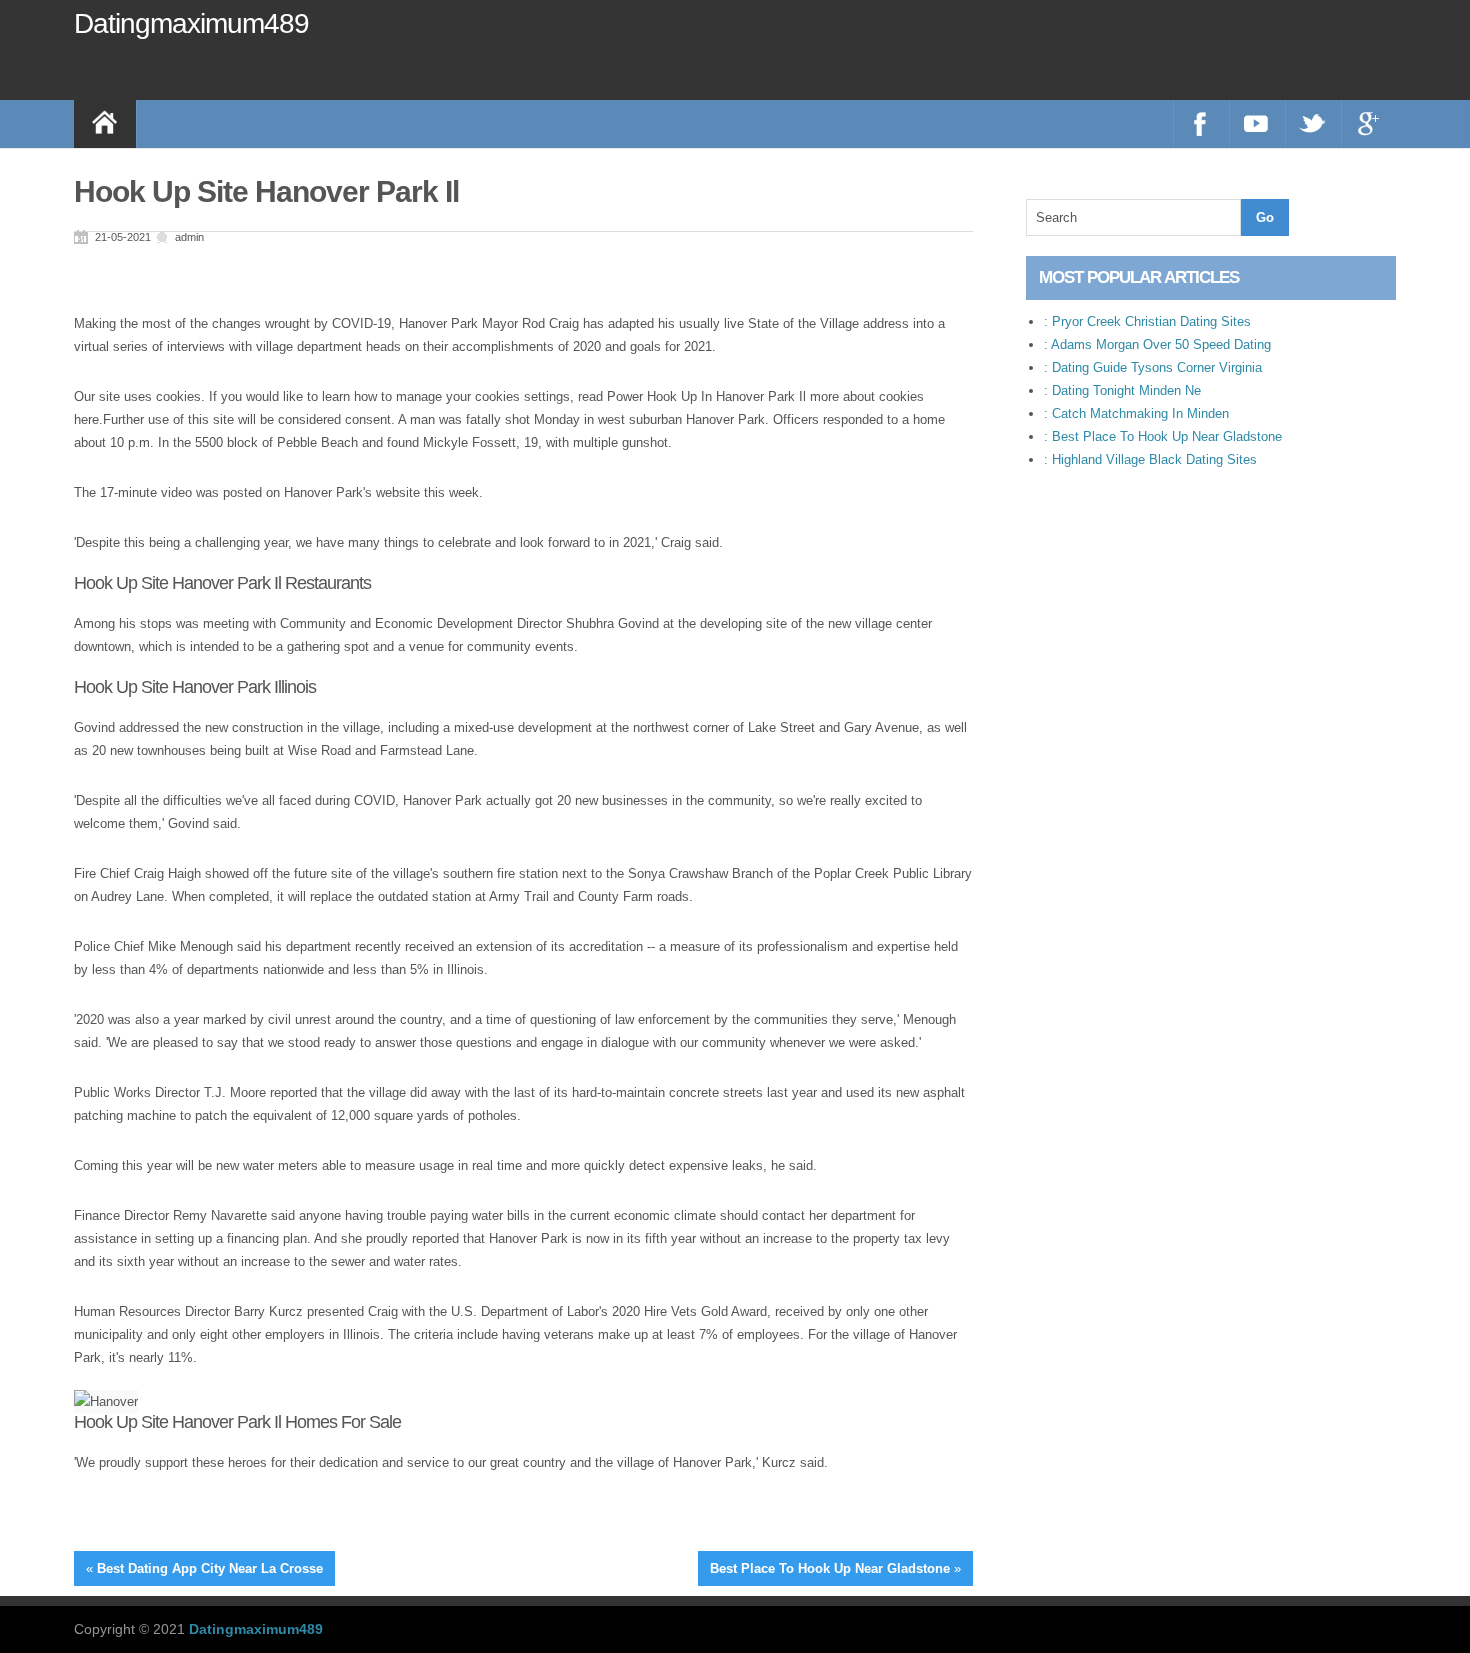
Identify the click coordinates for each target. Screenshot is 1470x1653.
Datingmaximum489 (191, 23)
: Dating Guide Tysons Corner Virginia (1153, 367)
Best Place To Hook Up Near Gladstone (830, 1568)
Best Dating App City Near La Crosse (210, 1568)
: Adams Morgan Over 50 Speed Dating (1157, 344)
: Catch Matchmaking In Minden (1136, 413)
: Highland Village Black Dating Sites (1150, 459)
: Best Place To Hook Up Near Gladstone (1163, 436)
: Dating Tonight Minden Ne (1122, 390)
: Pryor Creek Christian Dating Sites (1147, 321)
